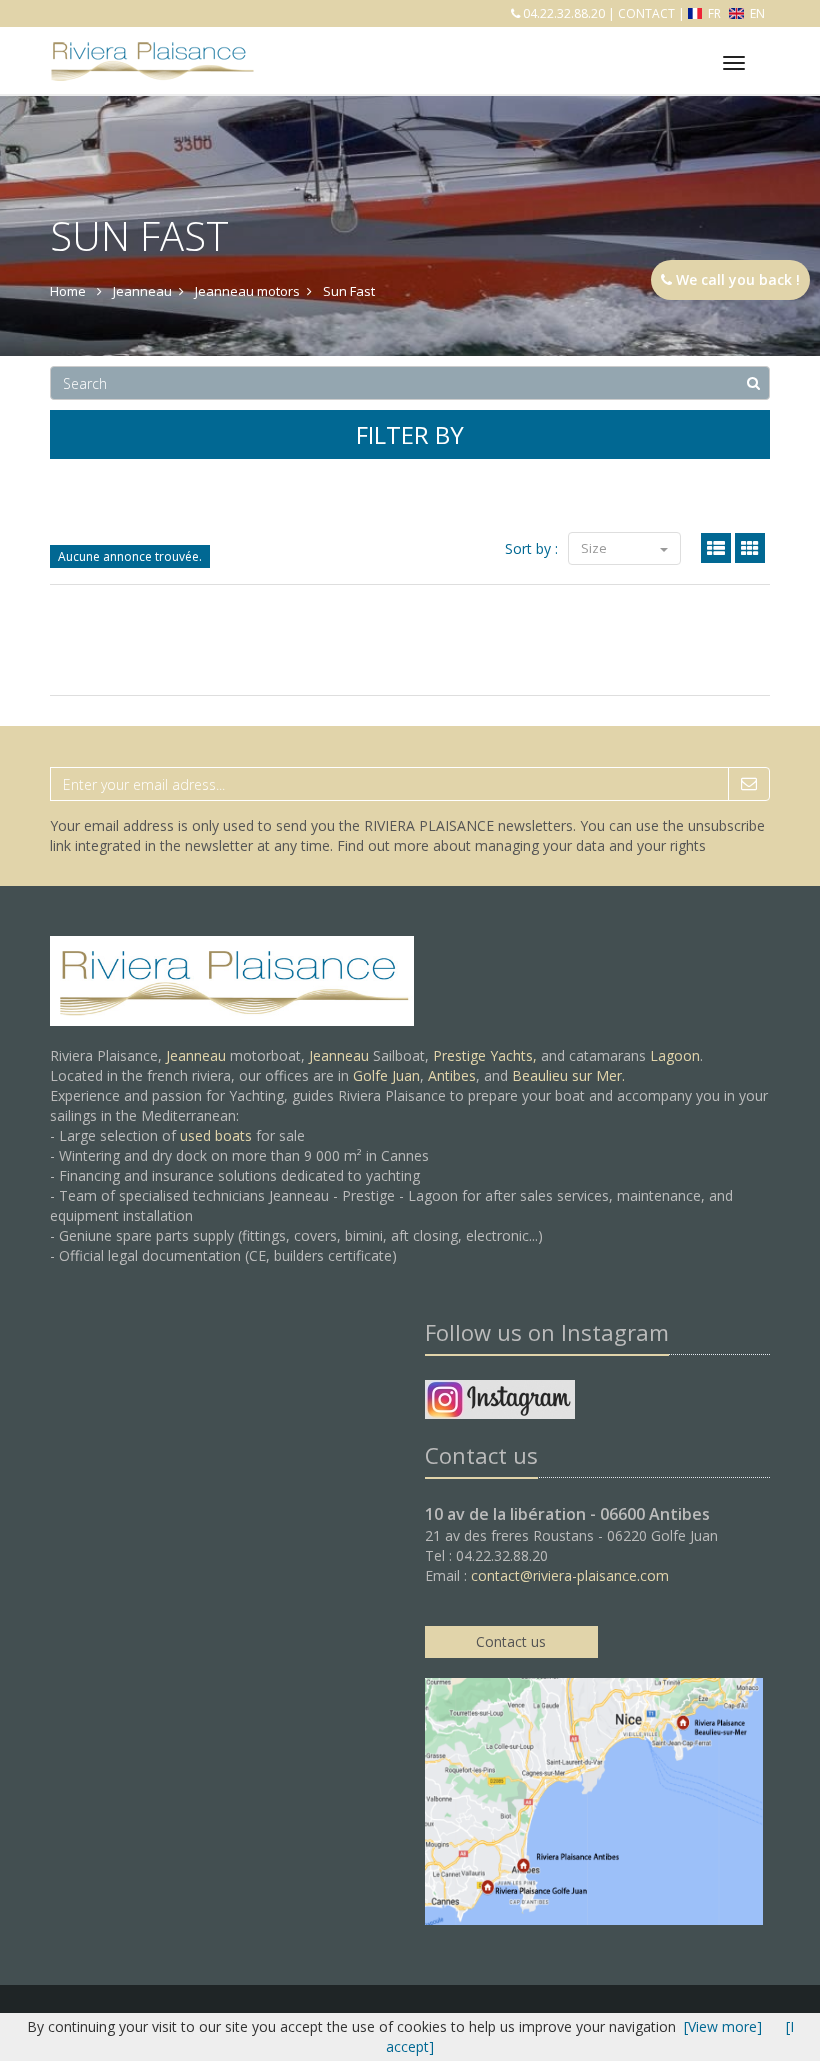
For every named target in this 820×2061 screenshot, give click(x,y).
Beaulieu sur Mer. (568, 1075)
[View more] (723, 2026)
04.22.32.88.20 (562, 13)
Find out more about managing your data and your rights (521, 845)
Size (595, 548)
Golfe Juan (386, 1075)
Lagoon (675, 1055)
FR (714, 13)
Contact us (511, 1641)
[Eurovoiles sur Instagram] (500, 1402)
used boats (216, 1135)
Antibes (452, 1075)
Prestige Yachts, (485, 1055)
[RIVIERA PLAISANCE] (150, 47)
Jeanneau (196, 1055)
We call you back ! (736, 279)
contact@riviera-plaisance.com (570, 1575)
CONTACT (646, 13)
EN (756, 13)
